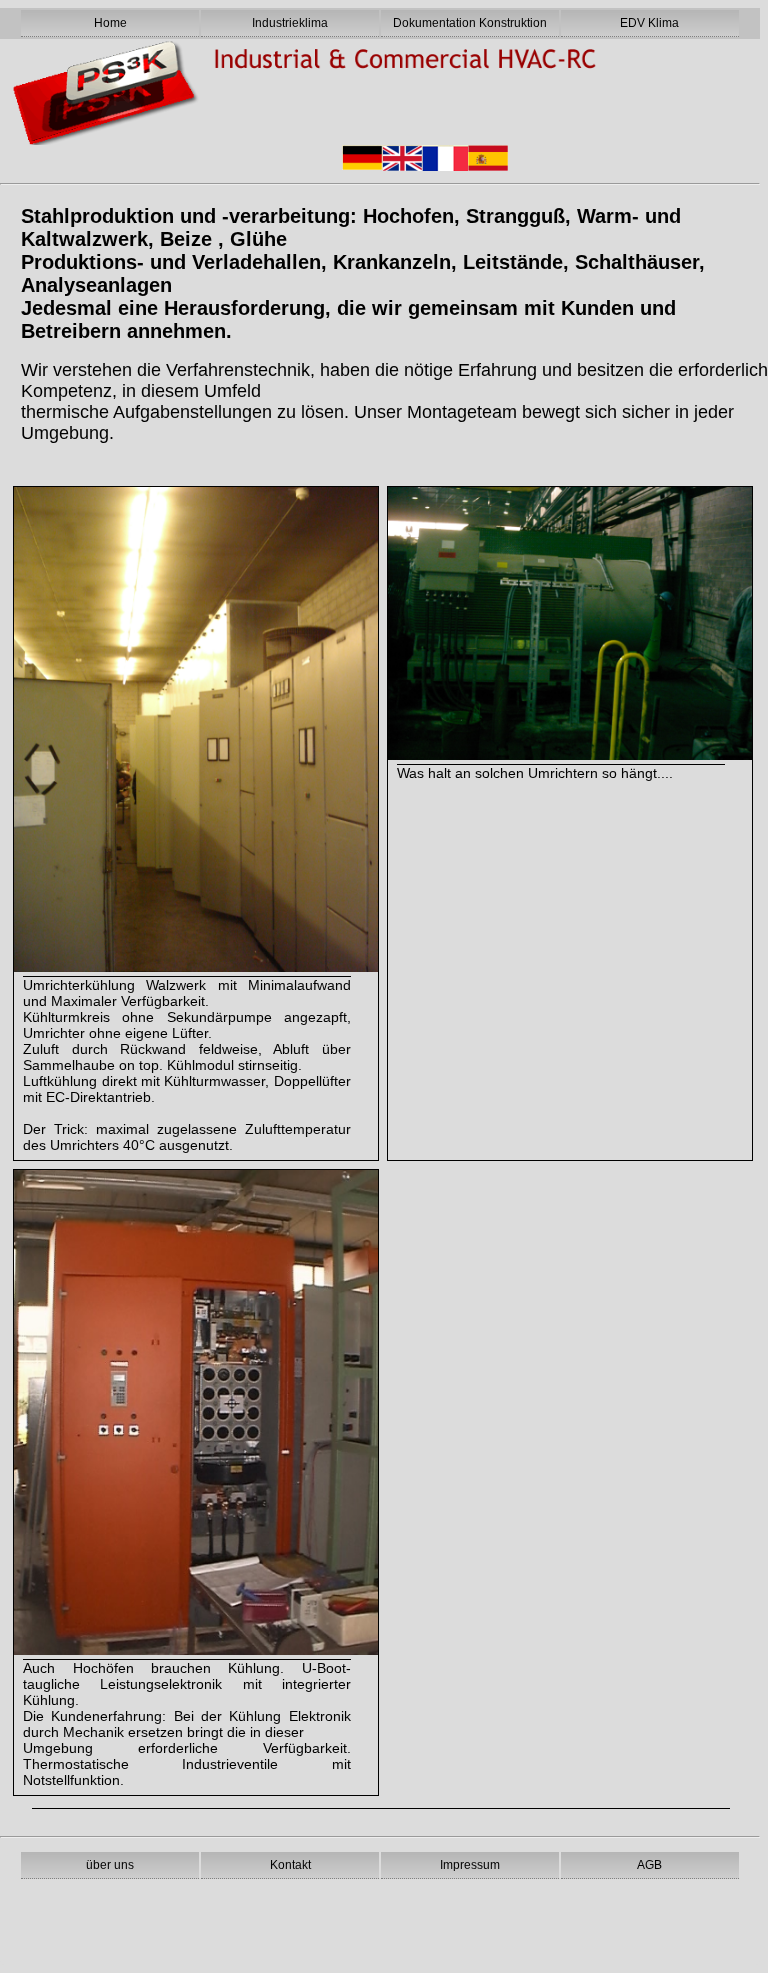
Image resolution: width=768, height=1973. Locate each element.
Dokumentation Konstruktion (470, 23)
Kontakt (290, 1865)
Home (110, 23)
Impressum (470, 1865)
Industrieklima (290, 23)
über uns (110, 1865)
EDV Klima (649, 23)
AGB (649, 1865)
